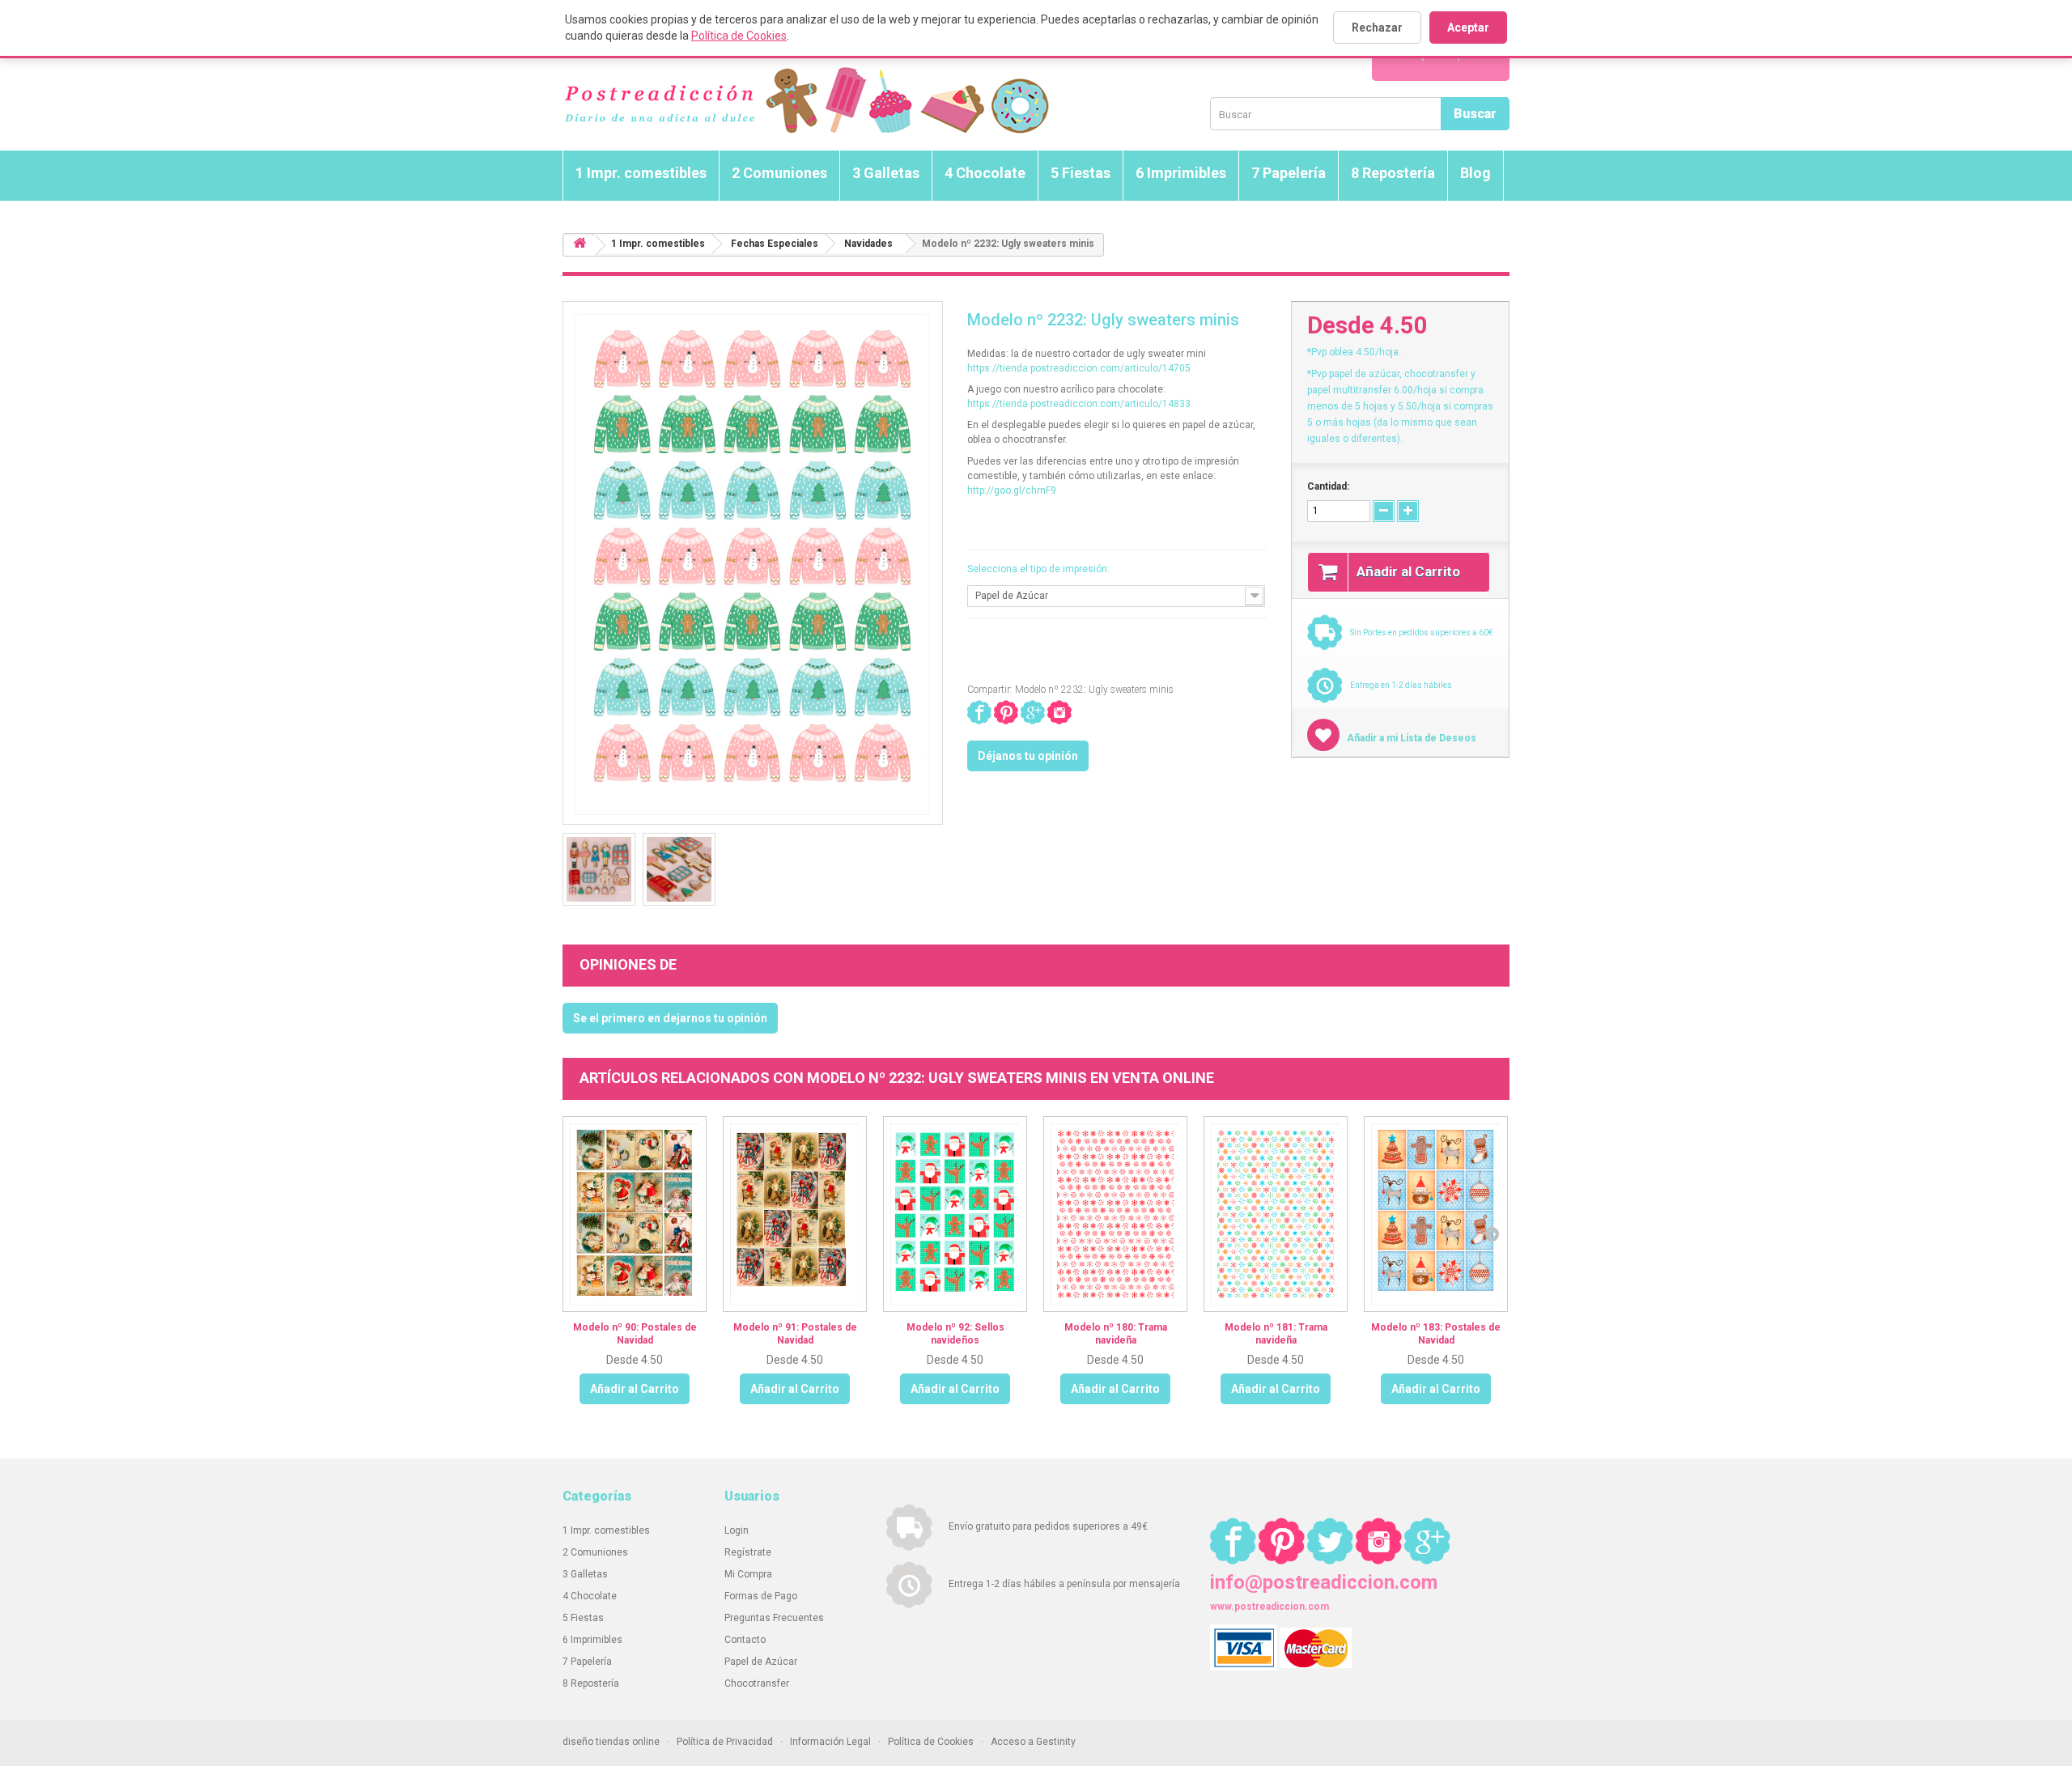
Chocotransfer (757, 1683)
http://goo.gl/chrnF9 (1012, 490)
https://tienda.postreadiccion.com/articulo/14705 (1079, 368)
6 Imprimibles (1181, 173)
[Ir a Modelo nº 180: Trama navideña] (1115, 1214)
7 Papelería (1289, 173)
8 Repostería (1393, 173)
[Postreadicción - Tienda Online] (806, 101)
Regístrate (748, 1552)
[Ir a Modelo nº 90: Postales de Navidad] (635, 1214)
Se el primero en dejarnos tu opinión (670, 1018)
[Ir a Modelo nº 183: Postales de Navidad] (1436, 1214)
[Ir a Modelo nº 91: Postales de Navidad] (795, 1214)
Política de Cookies (739, 36)
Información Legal (830, 1742)
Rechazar (1377, 28)
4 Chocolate (985, 173)
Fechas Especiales (775, 244)
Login (737, 1530)
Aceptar (1468, 28)
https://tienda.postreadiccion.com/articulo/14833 (1079, 404)
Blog (1475, 173)
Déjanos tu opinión (1028, 756)
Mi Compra (748, 1574)
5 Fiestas (1081, 173)
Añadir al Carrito (635, 1389)
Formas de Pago (761, 1596)
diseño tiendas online (611, 1742)
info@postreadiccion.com (1324, 1582)
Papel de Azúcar (761, 1662)
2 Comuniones (779, 173)
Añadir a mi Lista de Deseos (1410, 738)
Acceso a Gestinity (1033, 1742)
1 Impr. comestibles (641, 173)
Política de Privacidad (725, 1742)
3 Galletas (886, 173)
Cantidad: (1328, 486)
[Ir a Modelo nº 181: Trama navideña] (1276, 1214)
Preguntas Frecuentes (774, 1618)
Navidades (868, 244)
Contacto (745, 1640)
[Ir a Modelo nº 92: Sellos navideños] (955, 1214)
